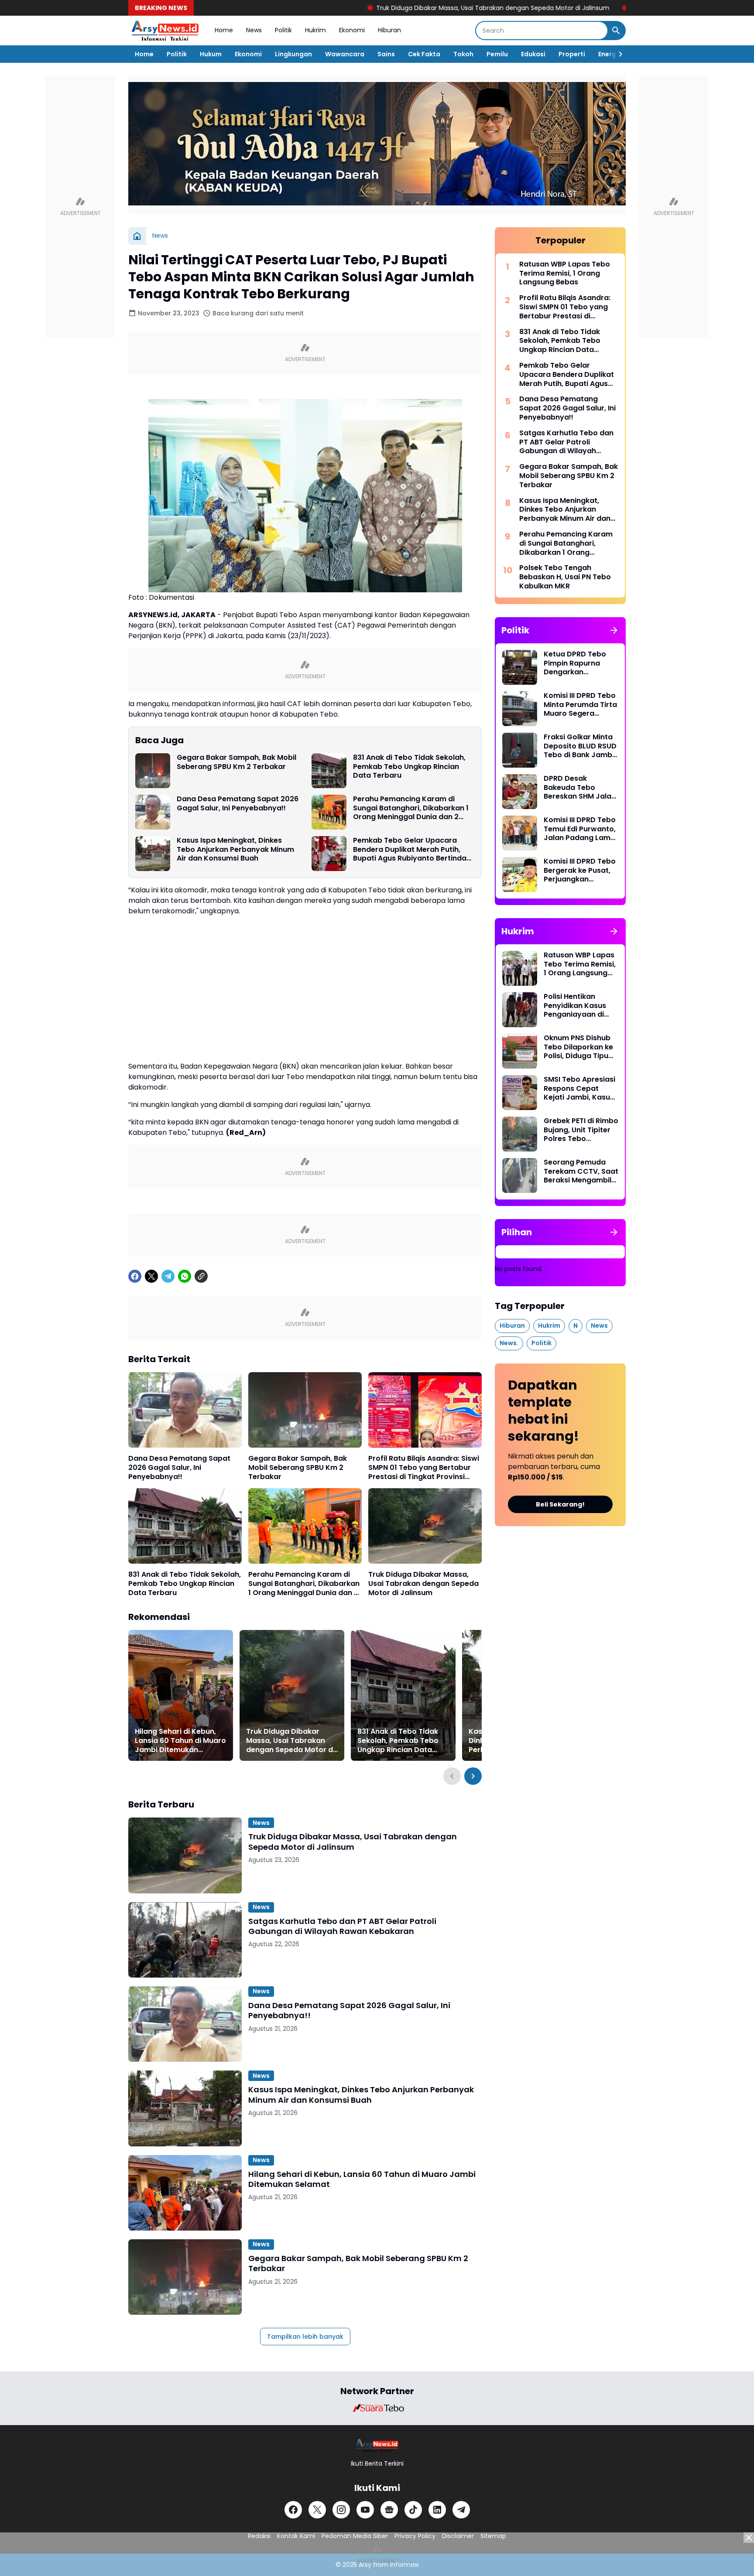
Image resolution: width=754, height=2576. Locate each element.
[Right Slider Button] (617, 54)
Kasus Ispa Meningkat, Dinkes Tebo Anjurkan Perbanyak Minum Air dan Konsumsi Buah (235, 850)
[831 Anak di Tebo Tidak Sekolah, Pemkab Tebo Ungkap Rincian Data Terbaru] (329, 771)
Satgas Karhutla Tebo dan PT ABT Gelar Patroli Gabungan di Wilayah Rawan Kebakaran (342, 1926)
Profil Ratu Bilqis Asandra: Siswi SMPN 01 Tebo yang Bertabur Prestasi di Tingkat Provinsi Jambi (424, 1468)
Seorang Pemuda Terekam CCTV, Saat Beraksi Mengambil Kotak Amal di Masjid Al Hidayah (581, 1172)
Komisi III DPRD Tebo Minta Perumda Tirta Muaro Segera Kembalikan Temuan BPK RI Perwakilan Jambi (580, 705)
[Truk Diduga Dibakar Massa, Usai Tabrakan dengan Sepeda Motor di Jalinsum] (425, 1526)
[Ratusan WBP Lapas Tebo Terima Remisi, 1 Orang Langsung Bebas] (520, 968)
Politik (283, 30)
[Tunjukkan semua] (614, 630)
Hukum (211, 54)
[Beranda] (137, 236)
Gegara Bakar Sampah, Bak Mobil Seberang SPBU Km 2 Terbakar (236, 762)
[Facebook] (135, 1276)
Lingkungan (293, 54)
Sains (386, 54)
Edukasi (533, 54)
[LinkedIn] (437, 2510)
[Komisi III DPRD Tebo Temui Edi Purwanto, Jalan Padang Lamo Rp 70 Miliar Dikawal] (520, 833)
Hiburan (389, 30)
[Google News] (389, 2510)
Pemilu (497, 54)
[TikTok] (413, 2510)
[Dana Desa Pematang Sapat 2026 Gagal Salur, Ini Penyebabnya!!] (153, 812)
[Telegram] (168, 1276)
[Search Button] (616, 31)
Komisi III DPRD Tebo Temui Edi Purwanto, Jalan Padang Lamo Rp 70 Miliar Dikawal (580, 829)
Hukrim (315, 30)
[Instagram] (341, 2510)
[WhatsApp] (185, 1276)
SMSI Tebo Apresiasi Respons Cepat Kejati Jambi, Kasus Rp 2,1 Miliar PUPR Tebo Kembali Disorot (579, 1089)
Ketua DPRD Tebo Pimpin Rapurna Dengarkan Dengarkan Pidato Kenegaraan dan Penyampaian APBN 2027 (579, 663)
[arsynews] (165, 31)
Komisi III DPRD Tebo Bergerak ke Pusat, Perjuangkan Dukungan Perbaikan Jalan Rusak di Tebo (581, 871)
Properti (572, 54)
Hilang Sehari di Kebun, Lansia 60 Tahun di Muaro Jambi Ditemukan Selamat (180, 1741)
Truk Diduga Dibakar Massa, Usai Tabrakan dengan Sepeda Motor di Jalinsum (395, 8)
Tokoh (463, 54)
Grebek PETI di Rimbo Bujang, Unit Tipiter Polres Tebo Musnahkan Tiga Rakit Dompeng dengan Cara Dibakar (581, 1130)
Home (224, 30)
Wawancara (345, 54)
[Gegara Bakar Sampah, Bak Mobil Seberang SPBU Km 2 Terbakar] (153, 771)
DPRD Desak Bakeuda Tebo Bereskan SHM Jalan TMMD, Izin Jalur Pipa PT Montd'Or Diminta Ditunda (581, 788)
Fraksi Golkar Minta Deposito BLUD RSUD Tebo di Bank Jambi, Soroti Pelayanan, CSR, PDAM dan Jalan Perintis (580, 746)
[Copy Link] (201, 1276)
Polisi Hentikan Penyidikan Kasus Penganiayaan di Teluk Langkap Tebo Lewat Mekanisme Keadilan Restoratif (579, 1006)
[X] (151, 1276)
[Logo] (377, 2445)
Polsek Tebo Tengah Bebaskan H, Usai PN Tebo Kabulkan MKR (565, 577)
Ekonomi (352, 30)
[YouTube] (365, 2510)
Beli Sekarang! (560, 1504)
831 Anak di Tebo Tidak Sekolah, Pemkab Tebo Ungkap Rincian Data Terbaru (409, 767)
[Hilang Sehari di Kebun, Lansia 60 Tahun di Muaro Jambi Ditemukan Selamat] (181, 1695)
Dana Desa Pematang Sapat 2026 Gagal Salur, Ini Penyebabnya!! (238, 804)
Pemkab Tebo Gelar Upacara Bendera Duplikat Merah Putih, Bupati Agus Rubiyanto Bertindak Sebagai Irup (412, 850)
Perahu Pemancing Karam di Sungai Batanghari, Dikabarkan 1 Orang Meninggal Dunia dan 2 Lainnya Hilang (411, 808)
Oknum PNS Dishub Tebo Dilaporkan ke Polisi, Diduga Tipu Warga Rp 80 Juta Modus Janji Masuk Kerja (578, 1047)
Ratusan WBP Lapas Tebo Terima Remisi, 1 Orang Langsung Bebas (565, 273)
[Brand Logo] (377, 2408)
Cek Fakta (424, 54)
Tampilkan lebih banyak (305, 2337)
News (254, 30)
